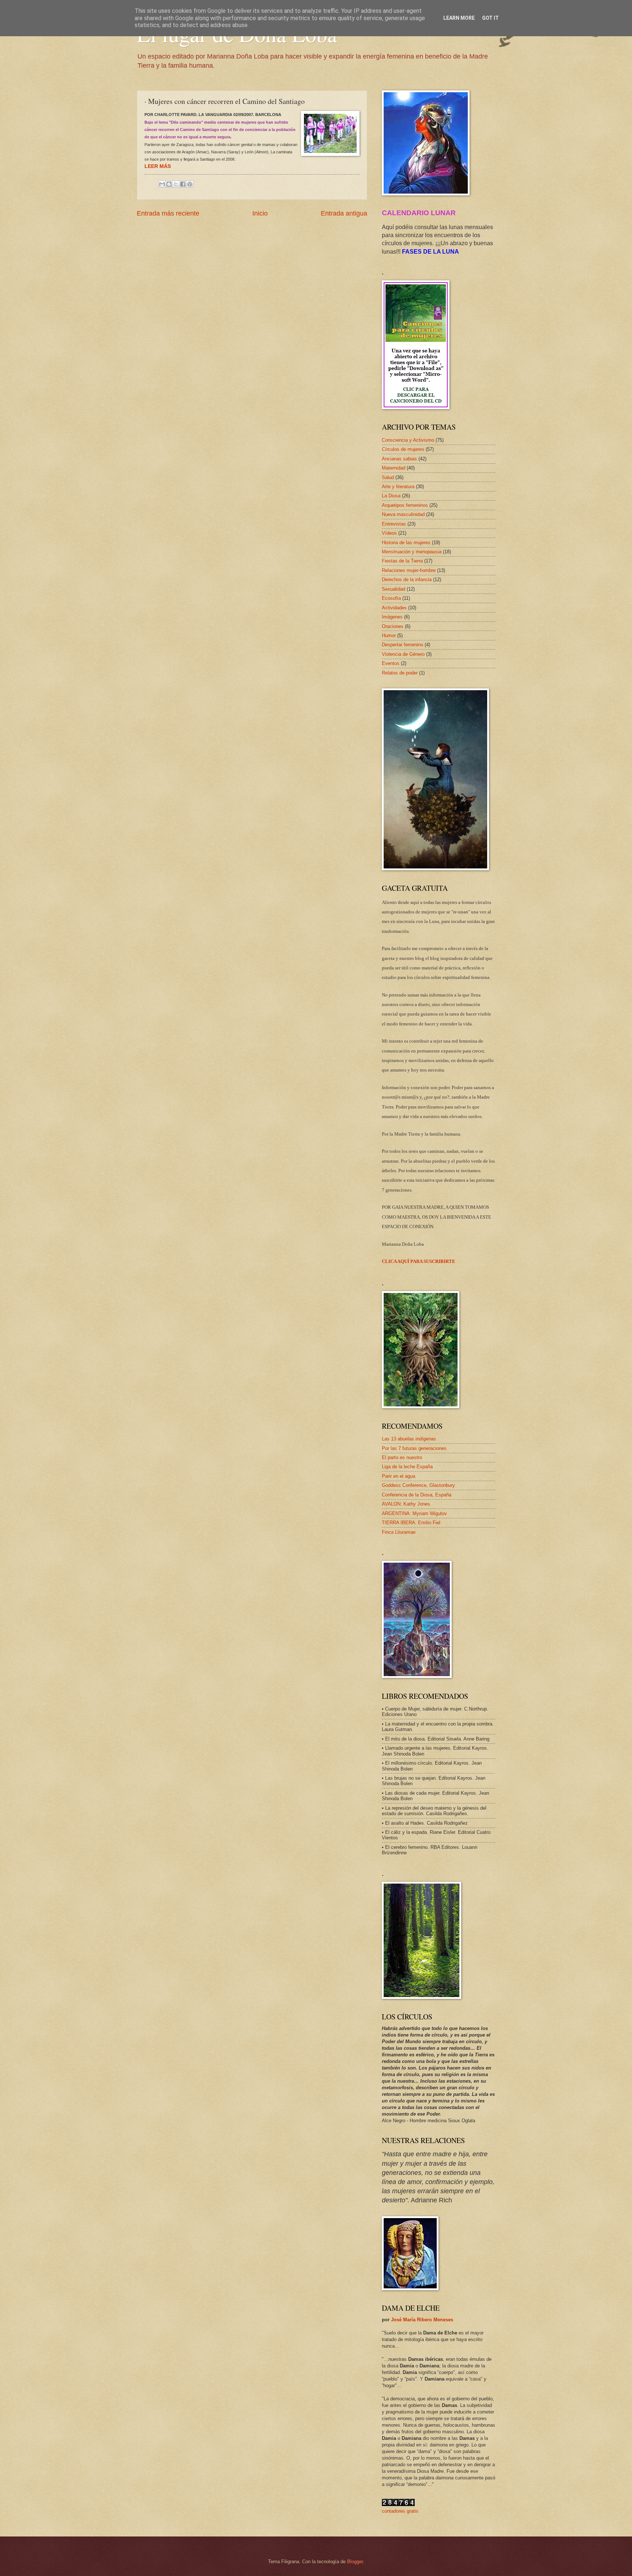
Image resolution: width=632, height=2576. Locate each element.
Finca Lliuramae (399, 1532)
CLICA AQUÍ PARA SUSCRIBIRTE (419, 1261)
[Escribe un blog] (169, 184)
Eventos (391, 663)
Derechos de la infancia (407, 579)
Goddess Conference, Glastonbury (418, 1485)
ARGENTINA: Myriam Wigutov (414, 1513)
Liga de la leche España (407, 1467)
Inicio (260, 213)
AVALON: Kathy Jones (406, 1504)
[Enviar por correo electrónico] (162, 184)
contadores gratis (400, 2511)
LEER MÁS (158, 166)
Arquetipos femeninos (405, 505)
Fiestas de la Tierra (402, 561)
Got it (490, 18)
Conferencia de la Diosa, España (417, 1495)
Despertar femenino (402, 645)
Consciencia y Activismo (408, 440)
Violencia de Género (403, 654)
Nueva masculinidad (403, 514)
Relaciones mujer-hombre (409, 570)
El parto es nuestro (402, 1457)
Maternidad (394, 468)
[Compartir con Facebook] (183, 184)
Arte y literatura (398, 487)
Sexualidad (394, 589)
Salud (388, 477)
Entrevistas (394, 524)
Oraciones (393, 626)
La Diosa (391, 496)
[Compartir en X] (176, 184)
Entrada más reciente (168, 213)
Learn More (459, 18)
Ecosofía (391, 598)
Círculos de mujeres (403, 449)
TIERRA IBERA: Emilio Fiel (411, 1523)
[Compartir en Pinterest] (190, 184)
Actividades (394, 608)
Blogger (355, 2562)
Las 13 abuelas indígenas (409, 1439)
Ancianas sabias (399, 459)
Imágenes (392, 617)
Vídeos (389, 533)
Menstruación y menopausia (412, 552)
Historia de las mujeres (406, 543)
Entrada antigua (344, 213)
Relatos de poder (400, 673)
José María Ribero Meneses (422, 2320)
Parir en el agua (398, 1476)
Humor (389, 635)
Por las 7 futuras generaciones (414, 1448)
